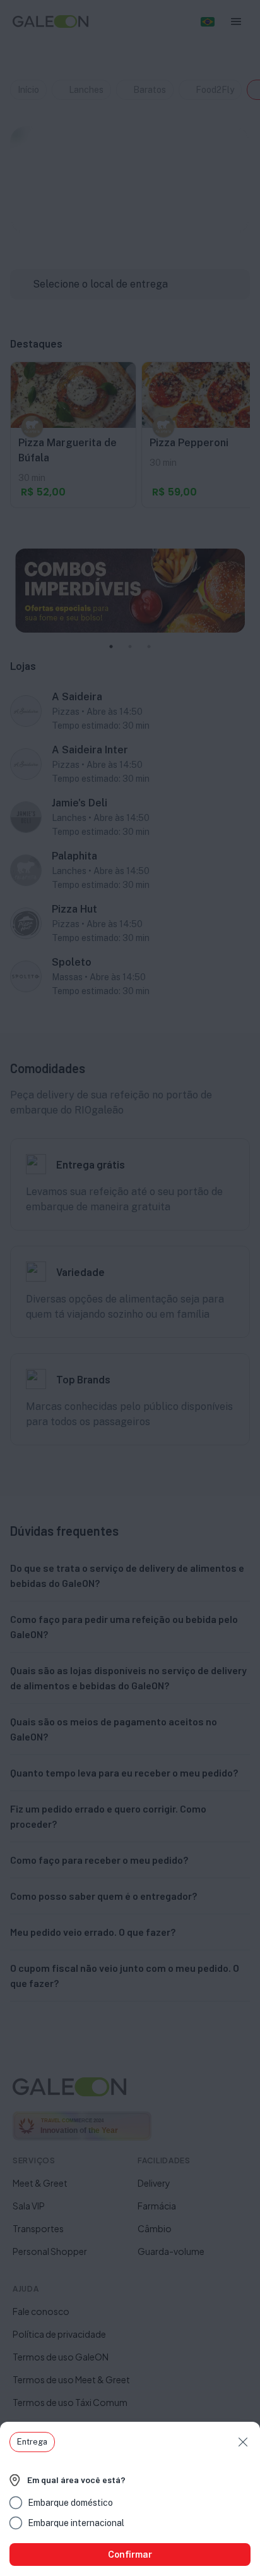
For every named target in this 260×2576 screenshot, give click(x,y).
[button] (32, 2442)
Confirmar (130, 2555)
